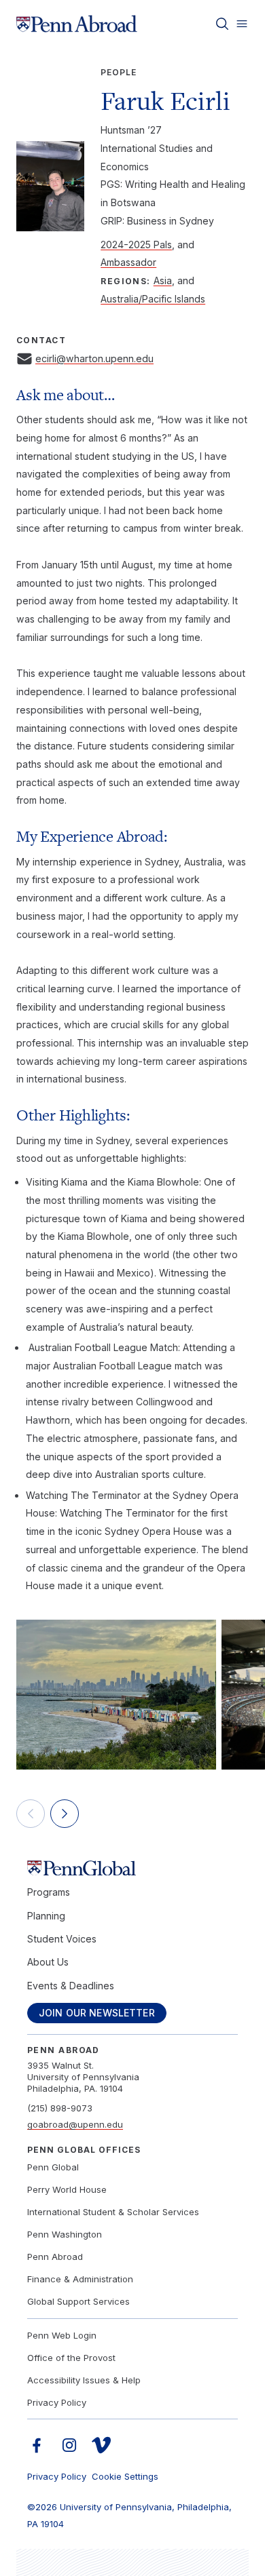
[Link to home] (77, 24)
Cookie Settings (125, 2476)
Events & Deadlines (71, 1986)
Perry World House (67, 2189)
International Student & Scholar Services (113, 2212)
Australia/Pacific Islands (153, 299)
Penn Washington (65, 2234)
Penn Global (53, 2167)
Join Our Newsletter (97, 2013)
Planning (46, 1916)
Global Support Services (78, 2301)
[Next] (65, 1814)
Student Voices (62, 1939)
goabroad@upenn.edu (75, 2124)
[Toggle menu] (242, 24)
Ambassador (128, 262)
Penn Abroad (55, 2257)
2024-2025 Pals (136, 245)
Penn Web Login (62, 2335)
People (118, 72)
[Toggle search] (222, 24)
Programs (49, 1892)
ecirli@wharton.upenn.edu (94, 358)
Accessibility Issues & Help (84, 2380)
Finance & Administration (80, 2279)
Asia (163, 280)
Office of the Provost (71, 2358)
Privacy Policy (57, 2402)
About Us (48, 1962)
